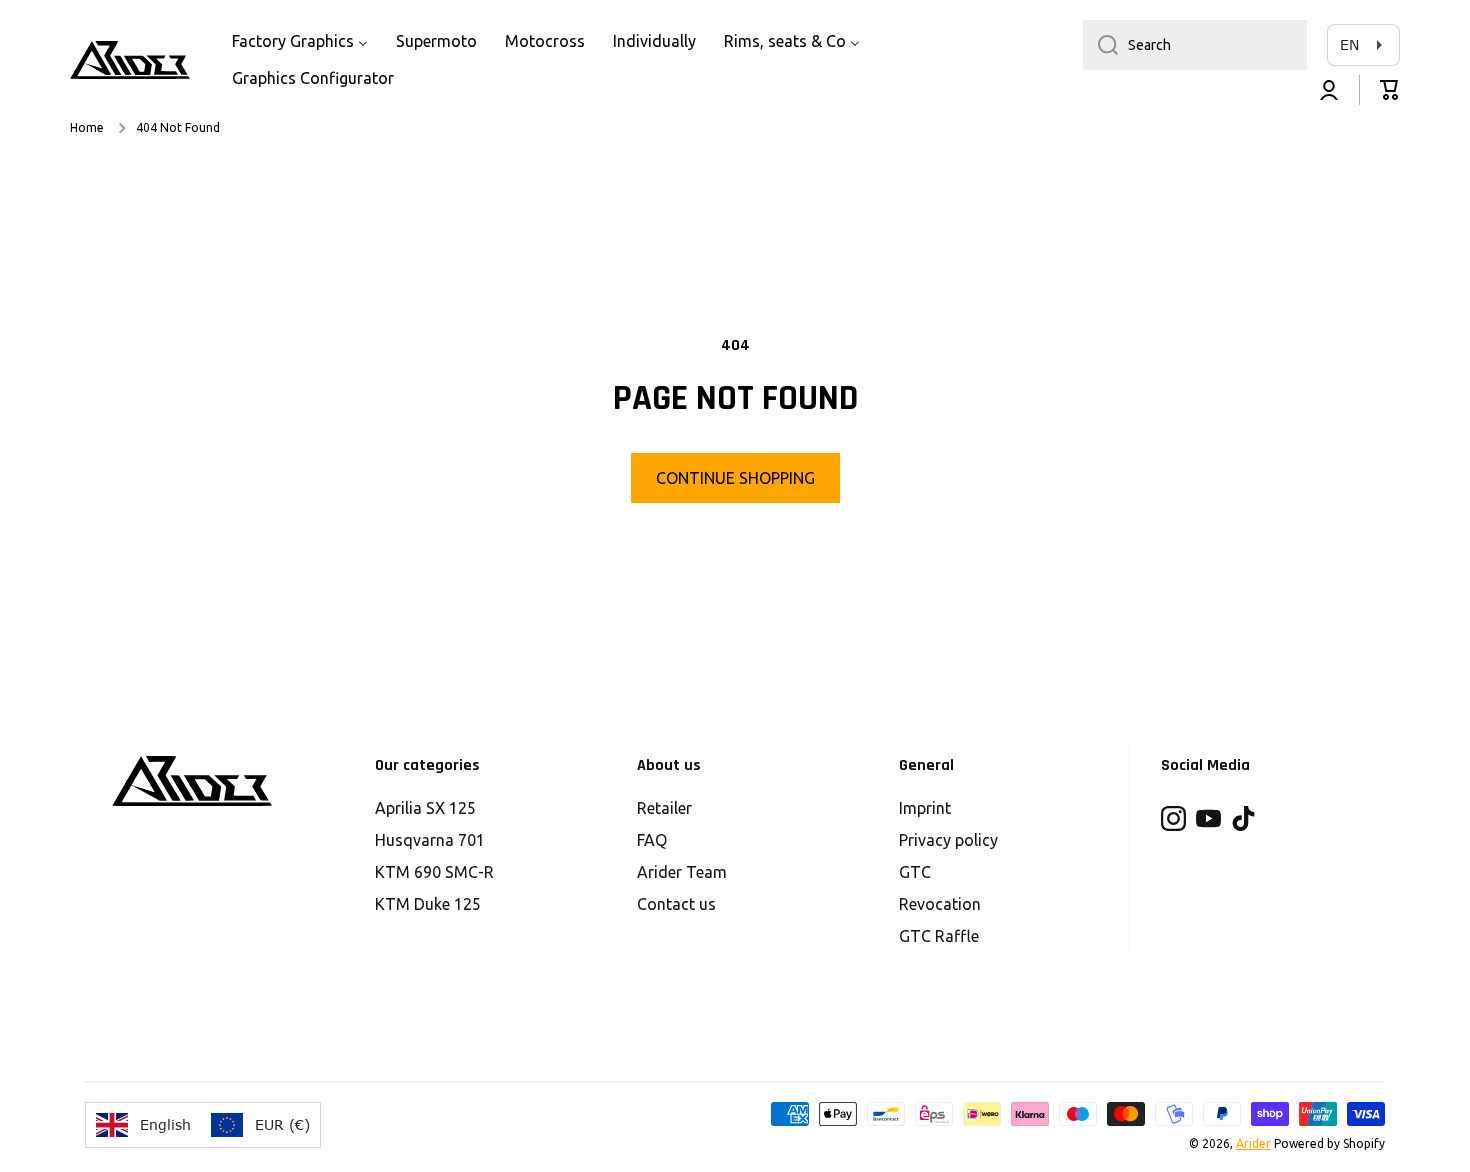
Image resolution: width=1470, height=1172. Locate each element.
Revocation (940, 904)
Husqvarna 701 (430, 840)
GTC (915, 872)
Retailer (664, 808)
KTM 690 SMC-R (434, 872)
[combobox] (1195, 45)
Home (87, 127)
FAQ (652, 840)
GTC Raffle (939, 936)
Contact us (676, 904)
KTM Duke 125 (428, 904)
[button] (1390, 90)
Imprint (925, 808)
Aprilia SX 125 (425, 808)
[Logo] (130, 60)
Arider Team (682, 872)
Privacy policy (948, 840)
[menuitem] (300, 41)
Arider (1253, 1143)
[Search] (1100, 45)
